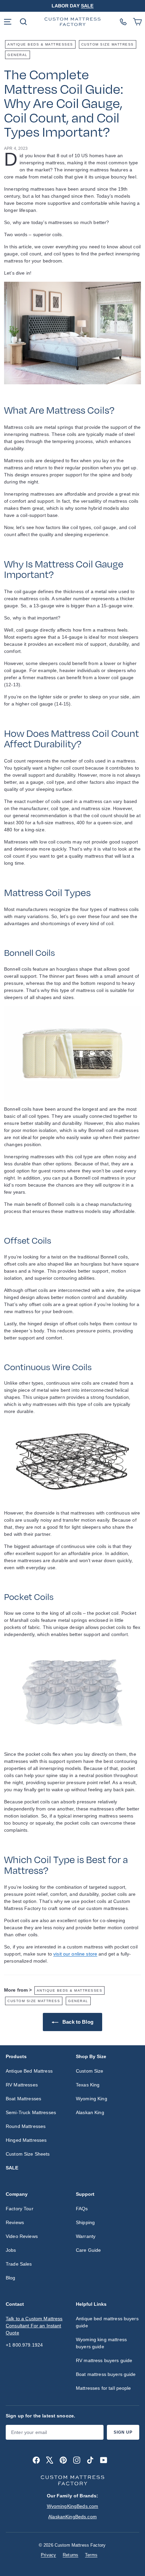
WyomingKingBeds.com (73, 2506)
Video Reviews (22, 2236)
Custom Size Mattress (108, 44)
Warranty (86, 2236)
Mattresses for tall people (104, 2388)
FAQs (82, 2209)
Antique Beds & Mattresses (40, 44)
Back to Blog (77, 2022)
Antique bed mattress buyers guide (107, 2322)
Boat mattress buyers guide (106, 2374)
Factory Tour (20, 2209)
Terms (91, 2555)
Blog (11, 2278)
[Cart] (137, 22)
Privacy (48, 2555)
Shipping (85, 2222)
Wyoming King (92, 2099)
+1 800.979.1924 (24, 2345)
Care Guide (88, 2250)
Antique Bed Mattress (29, 2071)
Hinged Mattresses (26, 2140)
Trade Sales (19, 2264)
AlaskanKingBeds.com (72, 2517)
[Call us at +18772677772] (123, 22)
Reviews (15, 2222)
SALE (87, 6)
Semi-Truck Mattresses (31, 2112)
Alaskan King (90, 2112)
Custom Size (90, 2071)
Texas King (88, 2085)
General (18, 55)
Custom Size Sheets (28, 2154)
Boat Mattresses (23, 2099)
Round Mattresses (26, 2126)
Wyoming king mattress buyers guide (101, 2343)
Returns (70, 2555)
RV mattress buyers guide (104, 2360)
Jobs (11, 2250)
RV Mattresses (22, 2085)
